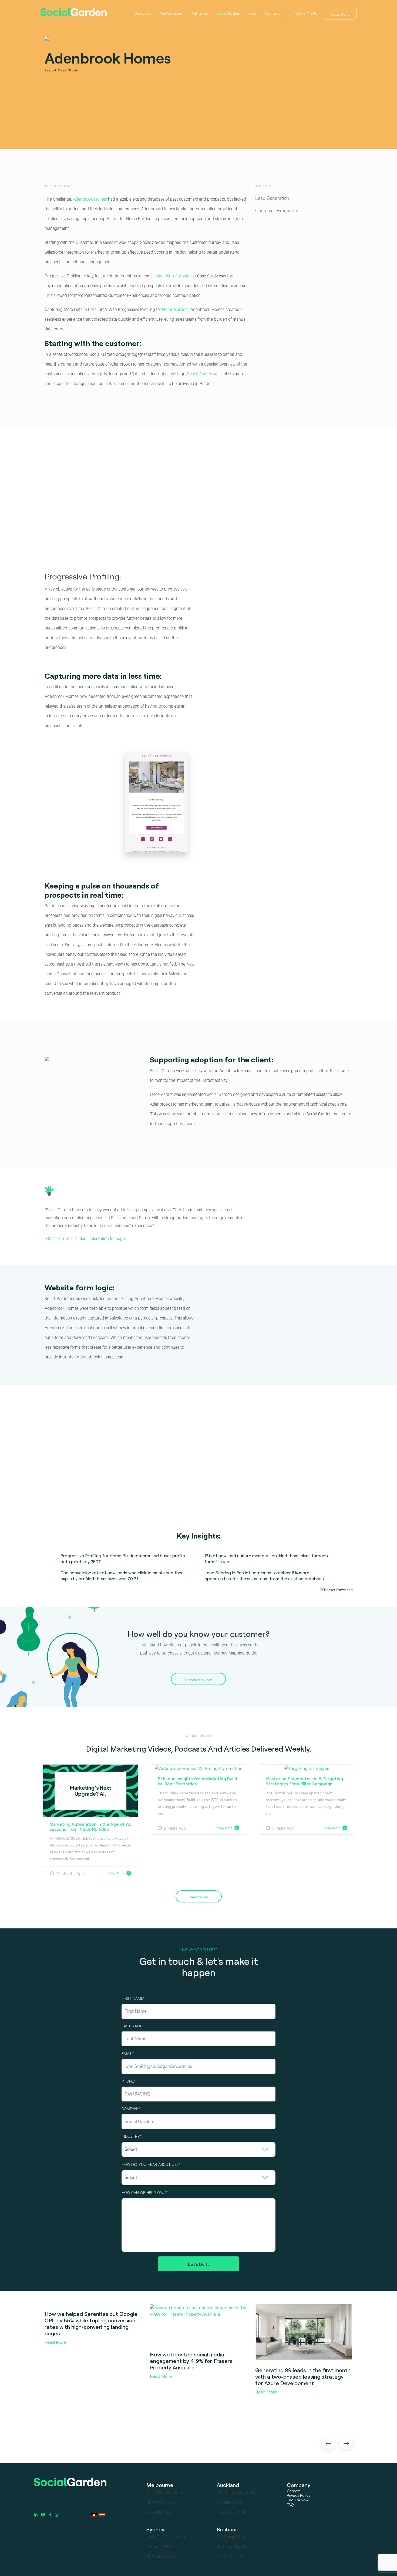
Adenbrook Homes (89, 200)
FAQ (290, 2504)
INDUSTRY (131, 2137)
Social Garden (200, 374)
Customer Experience (277, 211)
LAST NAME (132, 2027)
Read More (55, 2342)
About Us (143, 13)
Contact (273, 13)
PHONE (128, 2082)
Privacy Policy (299, 2495)
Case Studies (228, 13)
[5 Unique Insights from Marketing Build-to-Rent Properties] (199, 1768)
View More (117, 1873)
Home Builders (175, 310)
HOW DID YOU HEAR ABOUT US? (150, 2165)
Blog (253, 13)
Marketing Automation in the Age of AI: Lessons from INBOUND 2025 (90, 1827)
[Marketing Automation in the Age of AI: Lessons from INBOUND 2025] (90, 1790)
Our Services (171, 13)
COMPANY (130, 2110)
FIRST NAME (132, 1999)
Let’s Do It (340, 14)
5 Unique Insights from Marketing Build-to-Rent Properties (198, 1781)
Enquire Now (298, 2500)
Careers (294, 2491)
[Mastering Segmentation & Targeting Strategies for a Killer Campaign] (307, 1768)
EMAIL (127, 2054)
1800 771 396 (306, 13)
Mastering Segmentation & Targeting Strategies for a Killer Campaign (304, 1781)
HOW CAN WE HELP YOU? (144, 2193)
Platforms (199, 13)
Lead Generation (272, 199)
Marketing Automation (176, 277)
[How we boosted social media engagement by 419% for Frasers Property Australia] (198, 2325)
